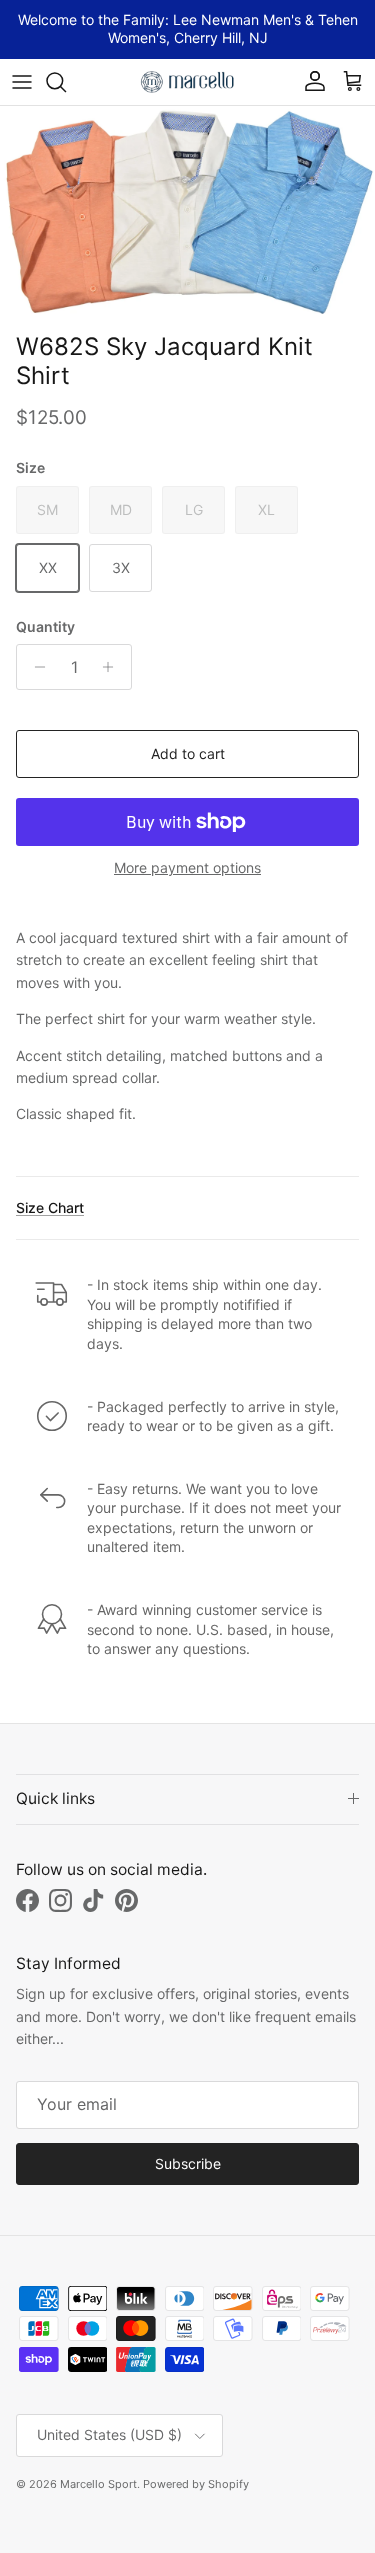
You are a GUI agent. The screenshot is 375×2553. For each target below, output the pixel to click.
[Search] (66, 82)
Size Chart (50, 1207)
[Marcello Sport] (188, 82)
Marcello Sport (98, 2484)
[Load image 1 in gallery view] (187, 215)
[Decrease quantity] (34, 667)
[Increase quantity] (113, 667)
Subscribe (188, 2163)
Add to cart (188, 753)
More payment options (187, 868)
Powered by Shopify (196, 2484)
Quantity (45, 626)
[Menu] (22, 82)
